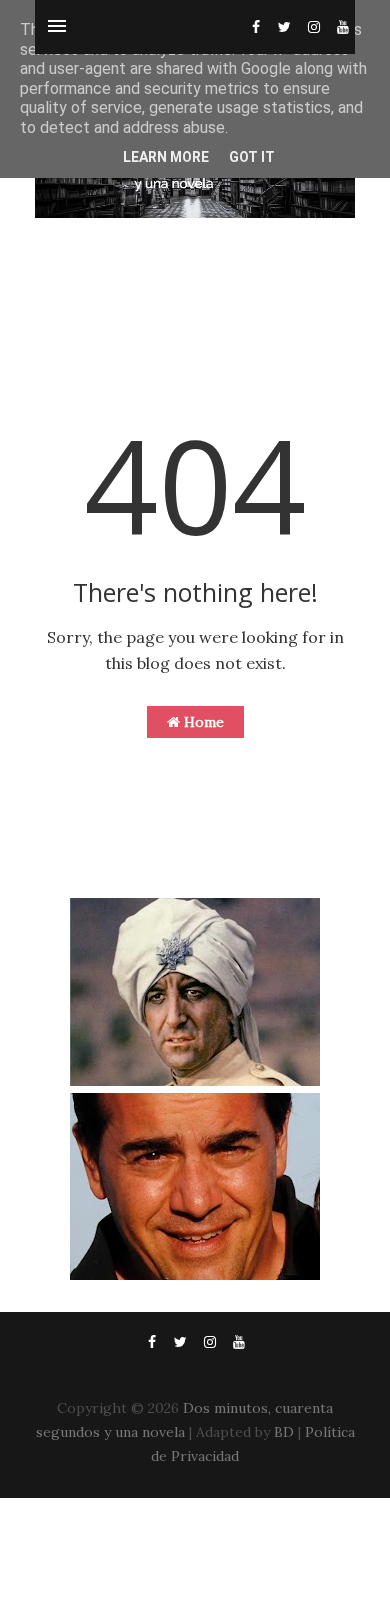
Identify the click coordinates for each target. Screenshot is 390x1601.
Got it (252, 157)
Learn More (166, 157)
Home (202, 722)
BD (284, 1432)
